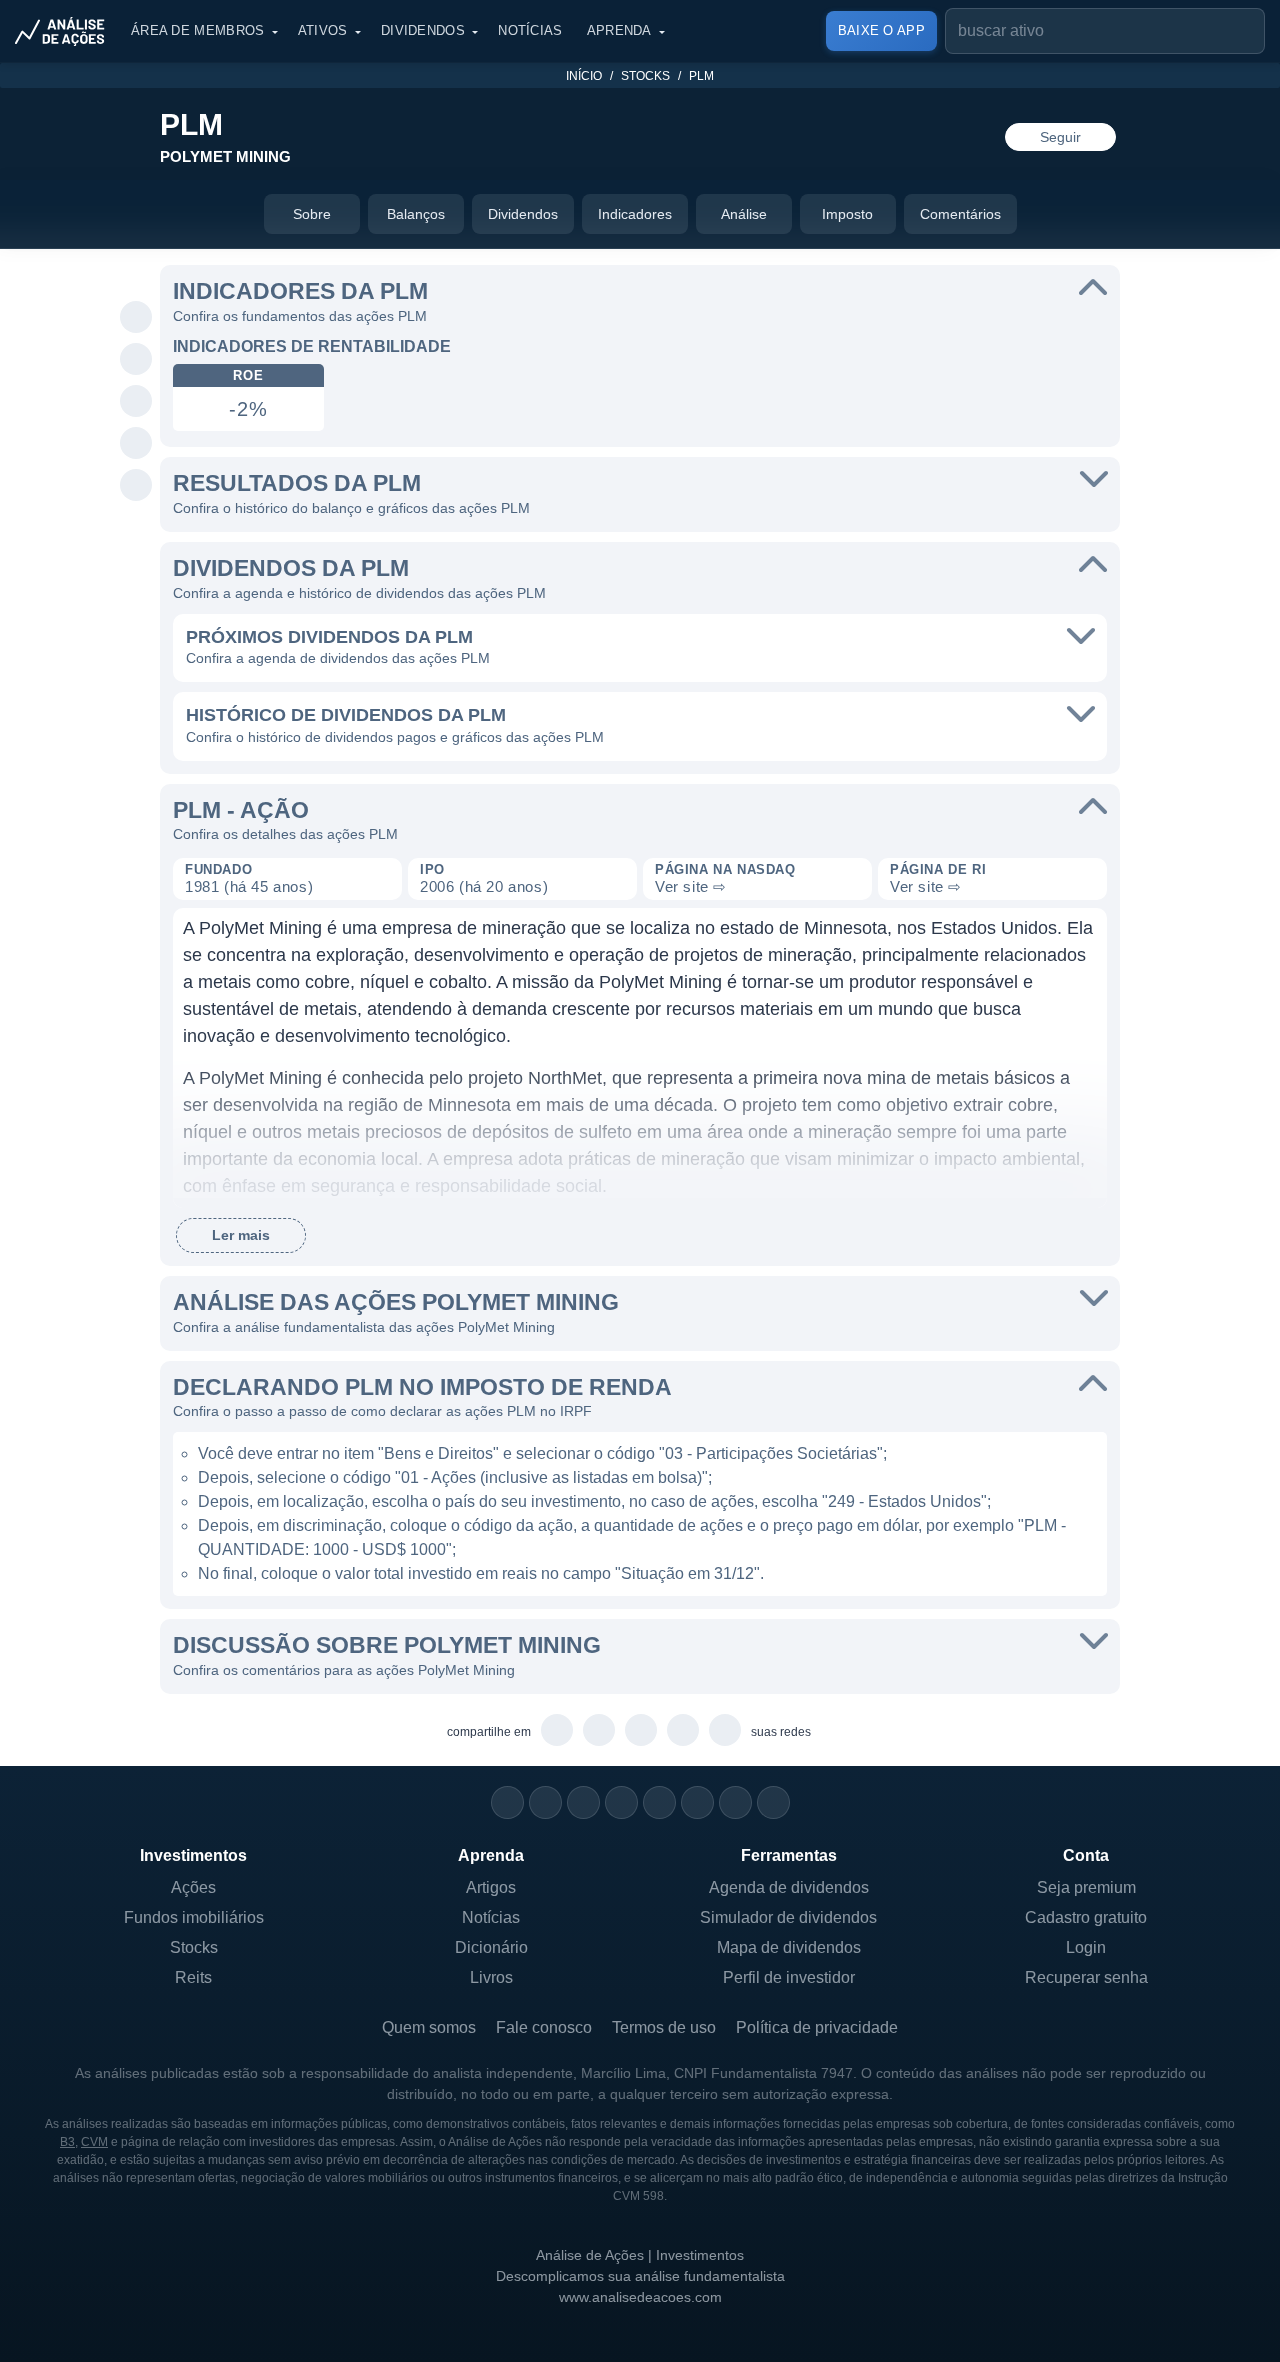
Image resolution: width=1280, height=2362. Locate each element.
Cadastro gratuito (1086, 1917)
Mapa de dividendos (789, 1947)
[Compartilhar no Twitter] (136, 444)
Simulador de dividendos (788, 1917)
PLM (701, 76)
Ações (193, 1887)
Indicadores (635, 214)
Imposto (847, 214)
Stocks (645, 76)
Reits (193, 1977)
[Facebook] (545, 1802)
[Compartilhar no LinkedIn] (136, 486)
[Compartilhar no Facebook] (136, 402)
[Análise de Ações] (66, 31)
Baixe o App (881, 30)
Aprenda (619, 30)
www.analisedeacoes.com (640, 2297)
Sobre (312, 214)
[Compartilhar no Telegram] (136, 360)
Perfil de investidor (789, 1977)
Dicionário (491, 1947)
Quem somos (429, 2027)
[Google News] (697, 1802)
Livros (491, 1977)
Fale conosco (544, 2027)
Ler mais (241, 1235)
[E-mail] (773, 1802)
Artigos (491, 1887)
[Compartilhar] (136, 276)
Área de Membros (198, 30)
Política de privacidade (817, 2027)
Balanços (416, 214)
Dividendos (423, 30)
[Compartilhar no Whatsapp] (136, 318)
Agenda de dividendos (789, 1887)
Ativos (323, 30)
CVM (94, 2142)
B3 (67, 2142)
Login (1086, 1947)
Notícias (530, 30)
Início (584, 76)
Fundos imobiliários (194, 1917)
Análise (744, 214)
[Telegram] (621, 1802)
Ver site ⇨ (691, 886)
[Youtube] (659, 1802)
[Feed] (735, 1802)
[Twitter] (583, 1802)
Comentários (960, 214)
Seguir (1060, 137)
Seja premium (1086, 1887)
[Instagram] (507, 1802)
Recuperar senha (1086, 1977)
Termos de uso (664, 2027)
